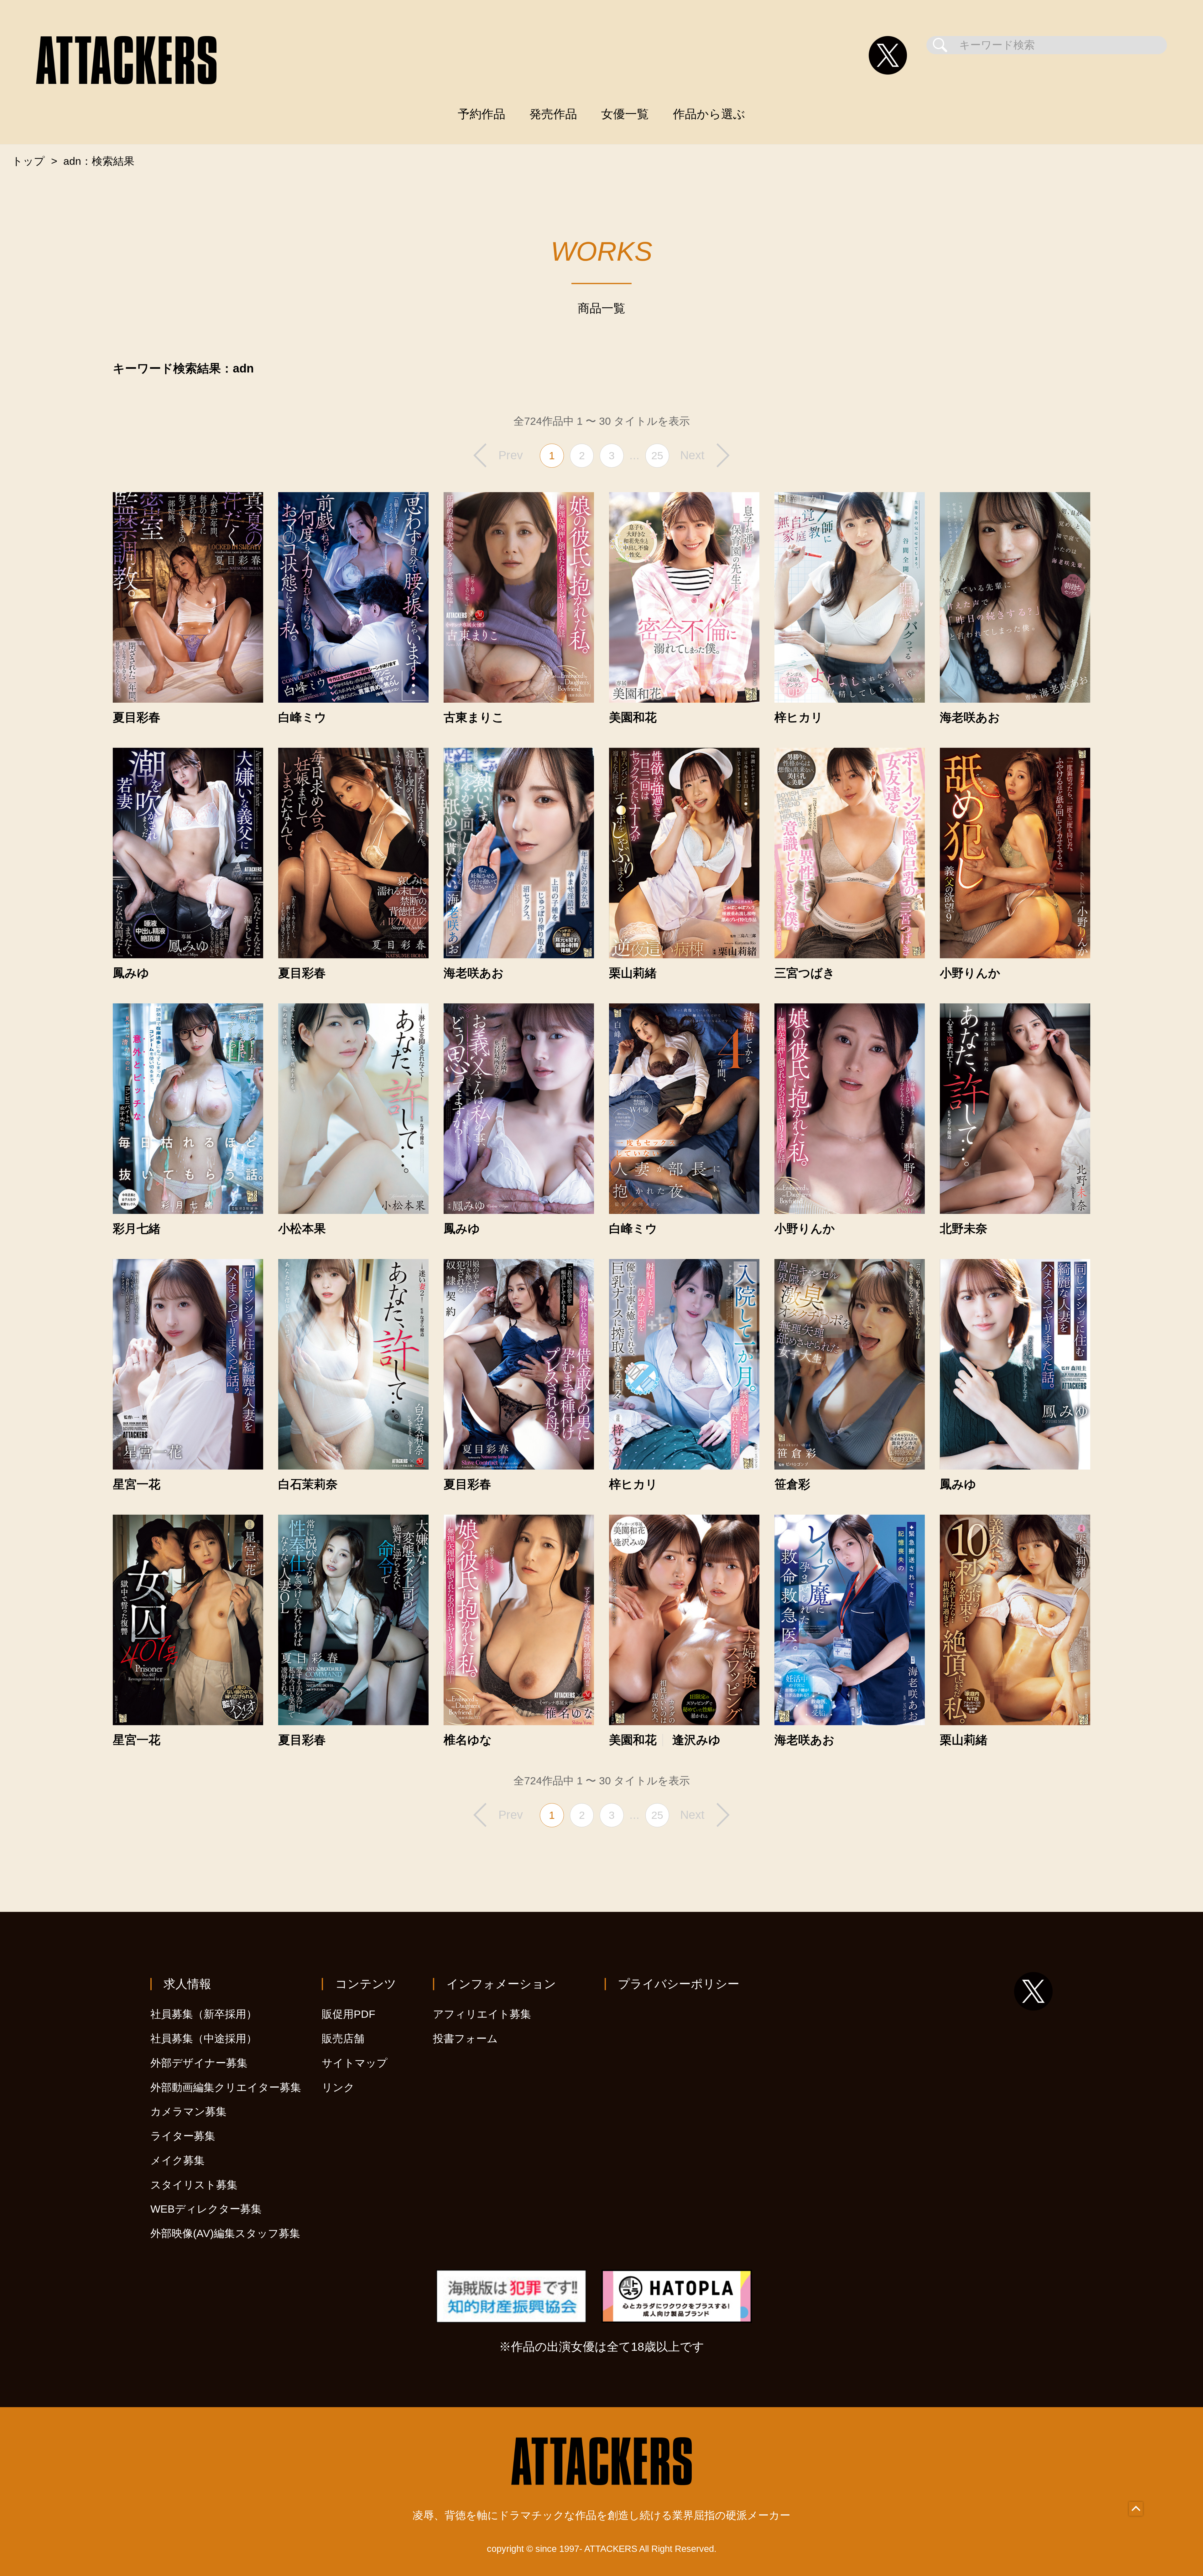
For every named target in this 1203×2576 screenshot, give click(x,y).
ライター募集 (183, 2136)
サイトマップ (355, 2063)
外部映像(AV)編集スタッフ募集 (225, 2233)
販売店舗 (343, 2039)
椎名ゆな (468, 1740)
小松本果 (302, 1229)
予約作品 (482, 114)
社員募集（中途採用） (204, 2039)
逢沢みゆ (696, 1740)
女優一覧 (625, 114)
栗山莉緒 (633, 973)
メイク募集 (177, 2160)
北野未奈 (964, 1229)
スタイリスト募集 (194, 2185)
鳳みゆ (131, 973)
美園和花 (633, 717)
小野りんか (970, 973)
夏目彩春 (137, 717)
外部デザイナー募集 (199, 2063)
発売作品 (553, 114)
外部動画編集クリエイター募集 (226, 2087)
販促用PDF (349, 2014)
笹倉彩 (792, 1484)
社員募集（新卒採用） (204, 2014)
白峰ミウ (302, 717)
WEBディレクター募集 (206, 2209)
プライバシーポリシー (679, 1984)
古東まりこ (474, 717)
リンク (338, 2087)
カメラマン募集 (188, 2112)
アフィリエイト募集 (482, 2014)
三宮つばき (805, 973)
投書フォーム (465, 2039)
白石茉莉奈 (308, 1484)
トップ (28, 161)
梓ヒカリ (799, 717)
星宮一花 (137, 1484)
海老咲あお (970, 717)
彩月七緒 (137, 1229)
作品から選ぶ (709, 114)
